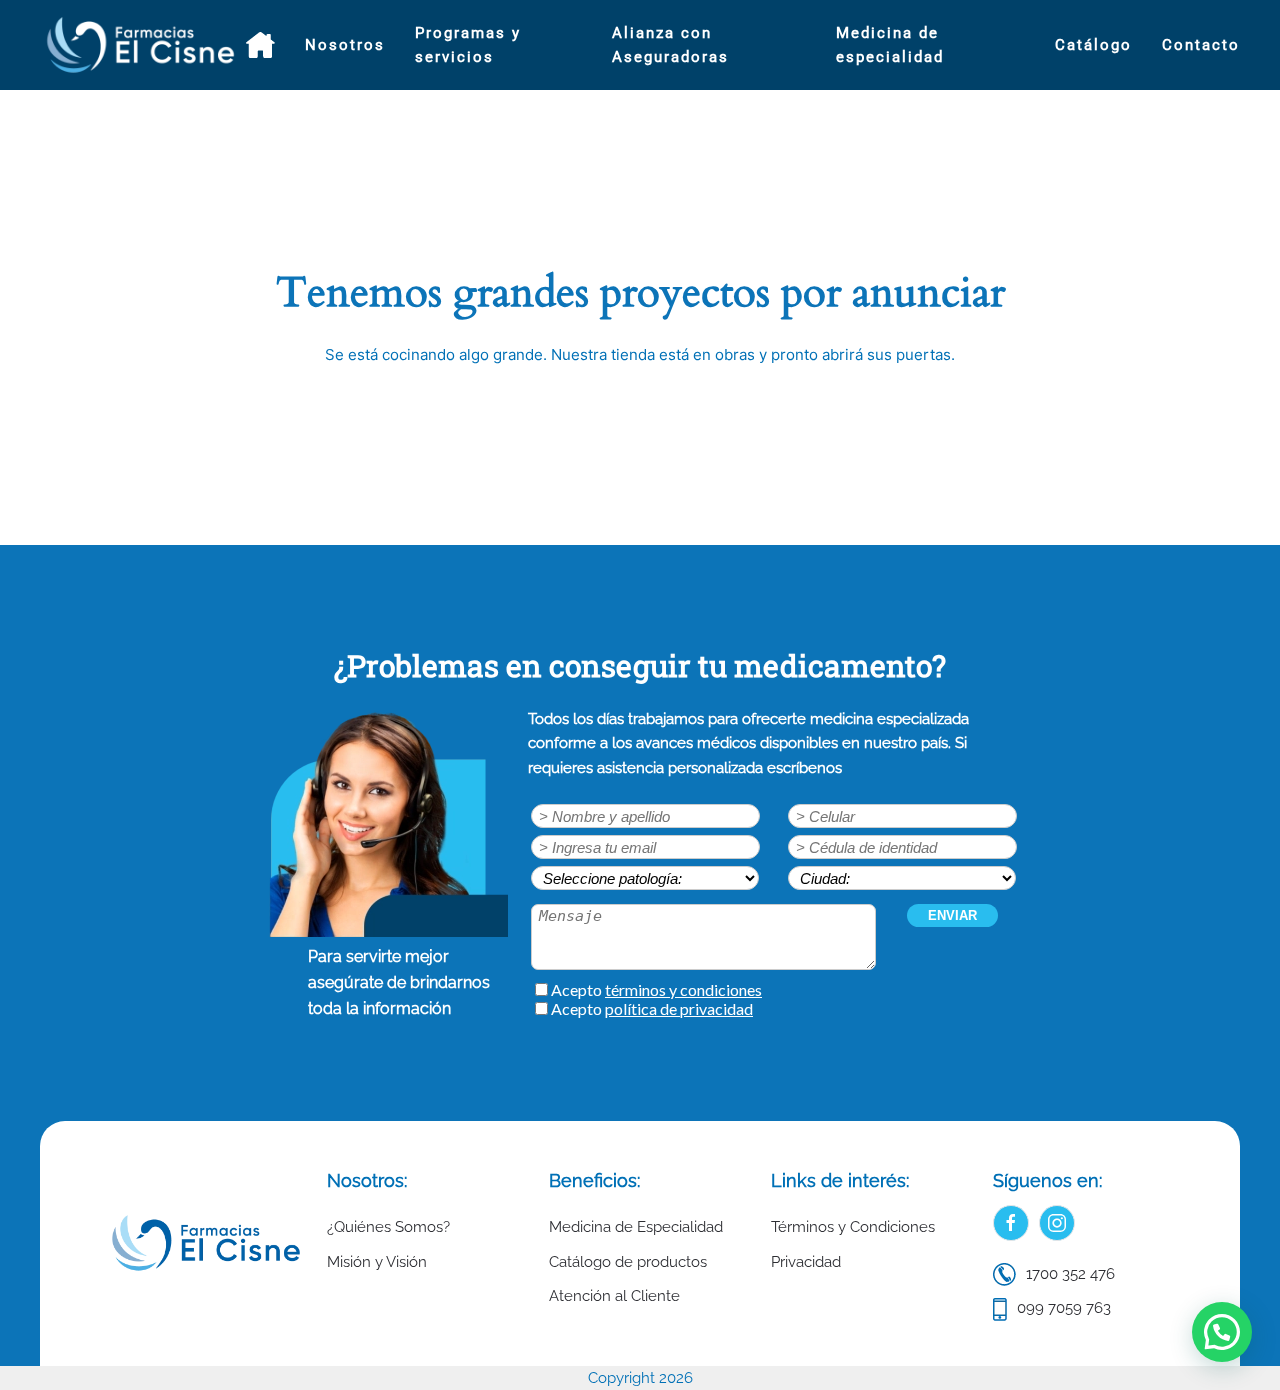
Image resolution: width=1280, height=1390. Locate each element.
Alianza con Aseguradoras (670, 45)
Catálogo (1093, 45)
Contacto (1201, 45)
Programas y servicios (468, 45)
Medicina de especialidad (890, 45)
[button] (1222, 1332)
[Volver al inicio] (143, 45)
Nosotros (345, 45)
